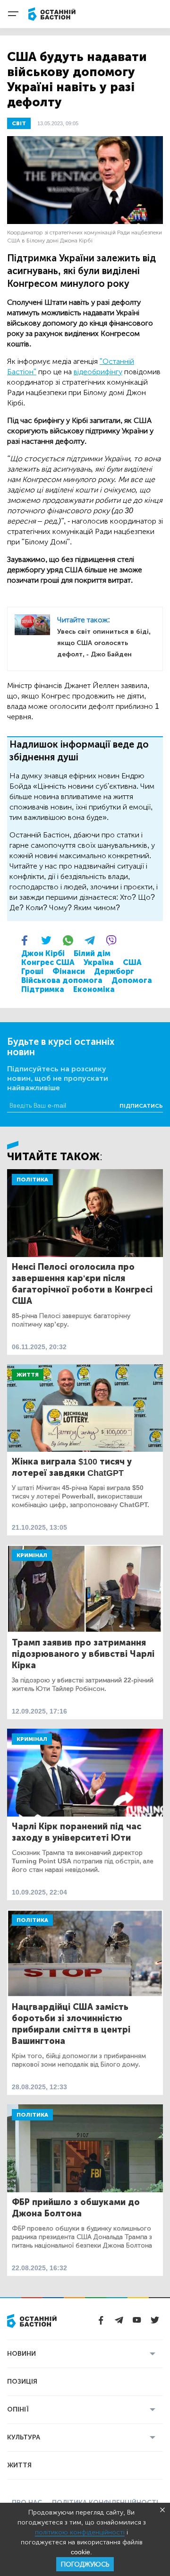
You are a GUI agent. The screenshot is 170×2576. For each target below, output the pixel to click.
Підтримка (43, 989)
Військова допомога (62, 980)
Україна (99, 962)
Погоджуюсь (85, 2564)
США (132, 962)
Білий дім (92, 953)
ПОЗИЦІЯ (22, 2382)
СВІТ (19, 123)
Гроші (32, 971)
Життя (28, 1375)
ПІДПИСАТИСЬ (141, 1106)
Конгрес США (48, 962)
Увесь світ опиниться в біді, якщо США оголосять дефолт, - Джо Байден (104, 643)
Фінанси (69, 971)
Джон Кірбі (43, 953)
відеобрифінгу (98, 372)
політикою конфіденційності (80, 2532)
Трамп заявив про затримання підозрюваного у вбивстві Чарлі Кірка (83, 1654)
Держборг (114, 971)
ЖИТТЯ (19, 2465)
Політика (32, 1180)
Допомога (132, 980)
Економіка (94, 989)
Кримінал (32, 1555)
